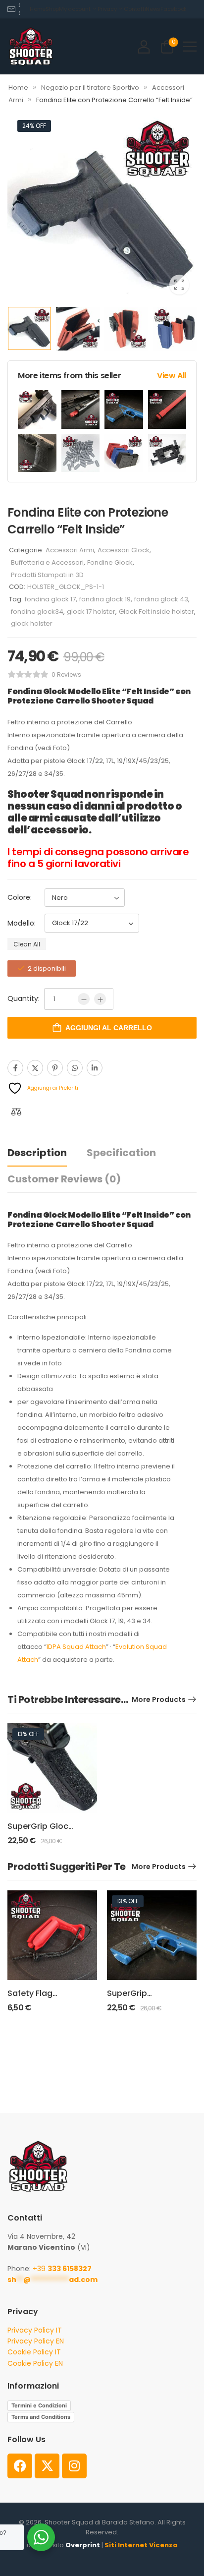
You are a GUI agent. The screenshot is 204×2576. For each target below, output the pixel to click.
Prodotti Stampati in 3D (47, 575)
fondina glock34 (37, 612)
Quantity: (24, 998)
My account (75, 9)
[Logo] (31, 46)
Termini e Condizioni (39, 2405)
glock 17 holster (91, 612)
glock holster (32, 623)
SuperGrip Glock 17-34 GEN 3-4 (40, 1832)
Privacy (107, 9)
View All (172, 376)
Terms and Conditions (41, 2417)
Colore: (20, 897)
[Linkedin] (95, 1068)
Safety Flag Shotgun (30, 1999)
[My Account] (144, 46)
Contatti (135, 9)
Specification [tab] (121, 1153)
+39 (62, 2269)
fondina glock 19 (105, 599)
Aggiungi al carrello (109, 1028)
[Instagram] (74, 2466)
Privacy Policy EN (36, 2341)
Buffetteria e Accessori (47, 562)
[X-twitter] (47, 2466)
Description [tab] (37, 1153)
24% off (34, 126)
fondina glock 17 (50, 599)
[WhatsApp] (75, 1068)
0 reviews (66, 674)
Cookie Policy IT (34, 2352)
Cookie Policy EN (35, 2363)
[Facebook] (15, 1068)
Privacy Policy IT (35, 2330)
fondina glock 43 (161, 599)
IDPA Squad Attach (76, 1647)
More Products (159, 1699)
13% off (28, 1734)
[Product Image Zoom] (179, 285)
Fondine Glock (110, 562)
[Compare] (16, 1112)
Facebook (174, 9)
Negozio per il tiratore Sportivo (90, 88)
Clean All (27, 944)
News (153, 9)
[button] (190, 46)
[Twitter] (35, 1068)
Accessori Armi (70, 550)
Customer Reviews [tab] (64, 1179)
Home (38, 9)
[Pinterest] (55, 1068)
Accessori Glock (124, 550)
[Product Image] (102, 207)
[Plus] (100, 999)
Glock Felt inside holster (156, 612)
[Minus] (84, 999)
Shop (52, 9)
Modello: (22, 923)
